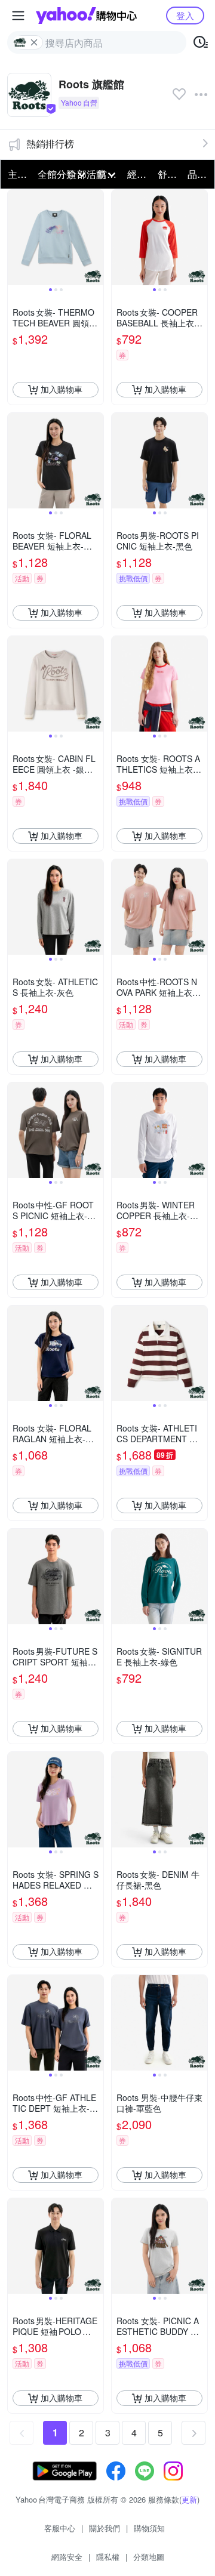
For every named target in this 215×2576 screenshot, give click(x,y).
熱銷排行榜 (50, 144)
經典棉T (139, 174)
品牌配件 (199, 174)
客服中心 (60, 2528)
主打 (17, 174)
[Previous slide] (16, 237)
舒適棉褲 (169, 174)
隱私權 (108, 2557)
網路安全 (67, 2557)
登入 (185, 15)
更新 (189, 2499)
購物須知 (149, 2528)
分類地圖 (149, 2557)
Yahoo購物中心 (86, 16)
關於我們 (105, 2528)
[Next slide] (96, 237)
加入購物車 (62, 389)
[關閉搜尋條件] (34, 42)
